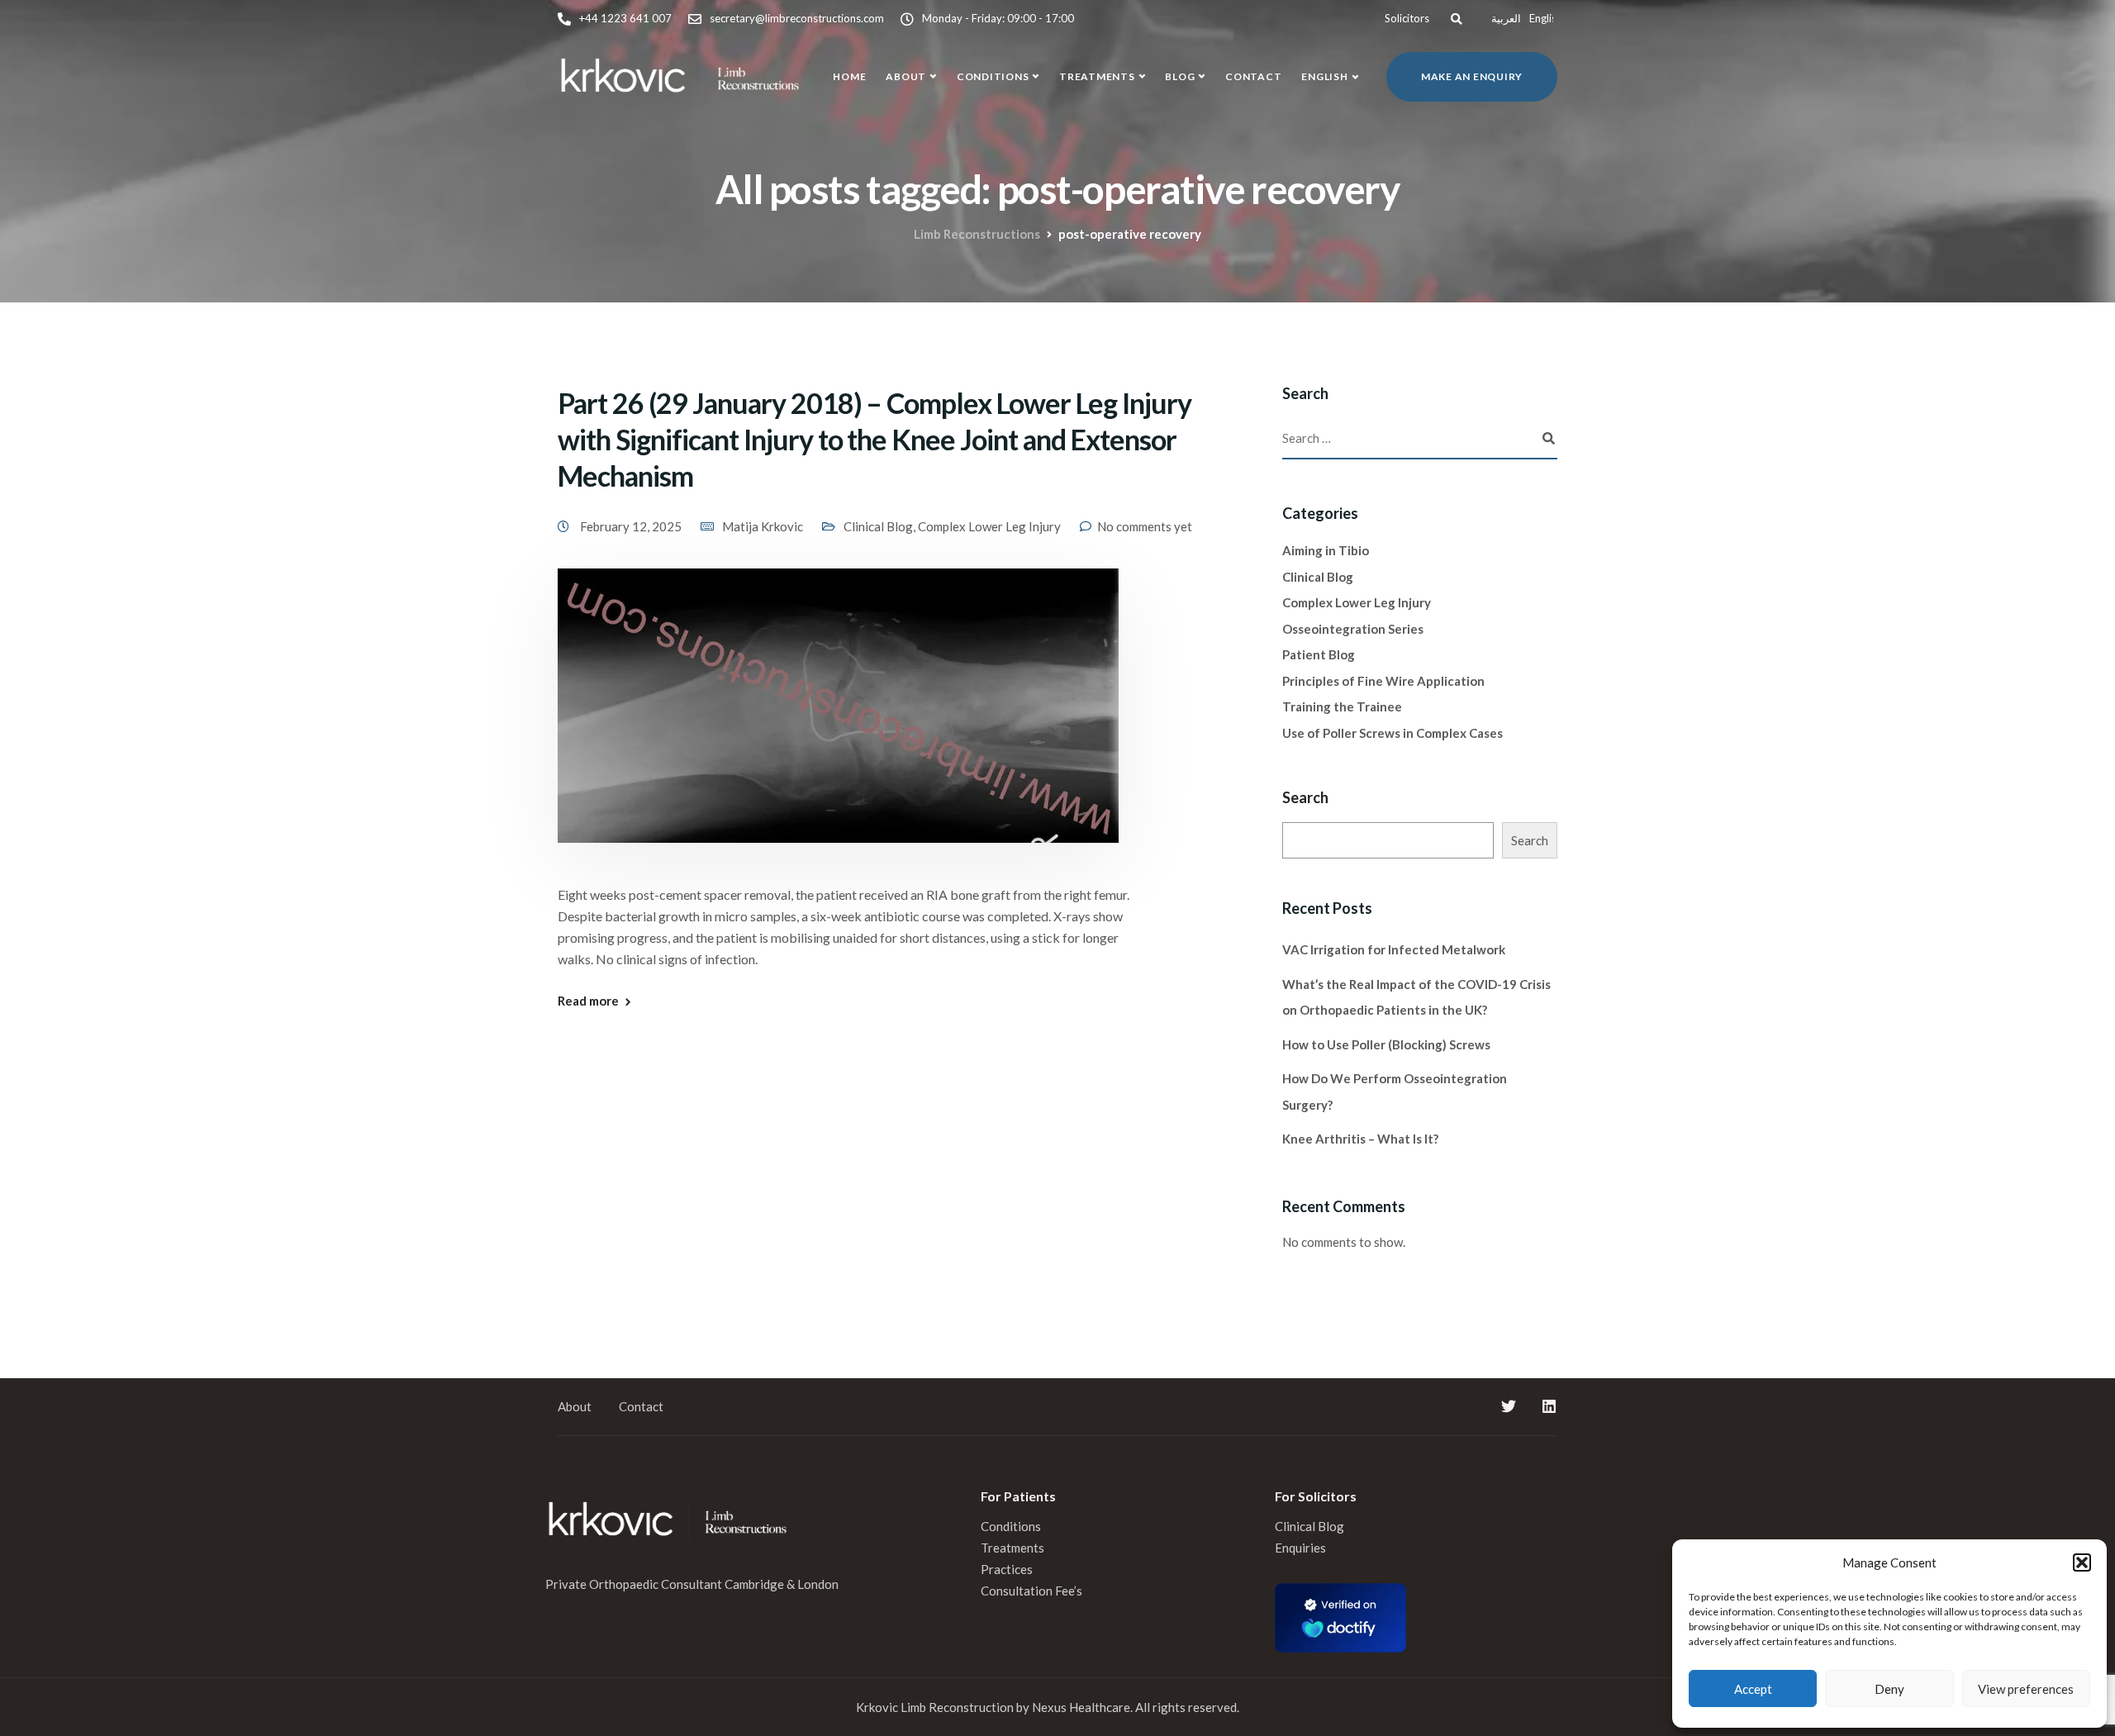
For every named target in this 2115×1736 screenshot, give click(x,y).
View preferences (2026, 1689)
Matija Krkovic (763, 526)
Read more (588, 1001)
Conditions (993, 76)
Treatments (1097, 76)
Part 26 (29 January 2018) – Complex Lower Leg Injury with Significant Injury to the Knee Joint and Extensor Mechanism (875, 439)
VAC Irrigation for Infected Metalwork (1394, 949)
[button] (2082, 1562)
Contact (1253, 76)
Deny (1889, 1689)
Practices (1007, 1569)
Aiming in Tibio (1326, 550)
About (906, 76)
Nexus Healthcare (1081, 1707)
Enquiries (1300, 1548)
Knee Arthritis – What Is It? (1360, 1139)
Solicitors (1407, 18)
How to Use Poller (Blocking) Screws (1386, 1044)
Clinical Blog (878, 526)
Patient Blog (1319, 654)
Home (849, 76)
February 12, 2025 (632, 526)
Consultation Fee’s (1033, 1591)
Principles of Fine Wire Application (1383, 681)
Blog (1180, 76)
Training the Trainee (1342, 706)
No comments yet (1145, 526)
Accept (1753, 1689)
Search (1305, 797)
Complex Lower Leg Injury (989, 526)
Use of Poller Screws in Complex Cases (1393, 733)
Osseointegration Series (1353, 629)
